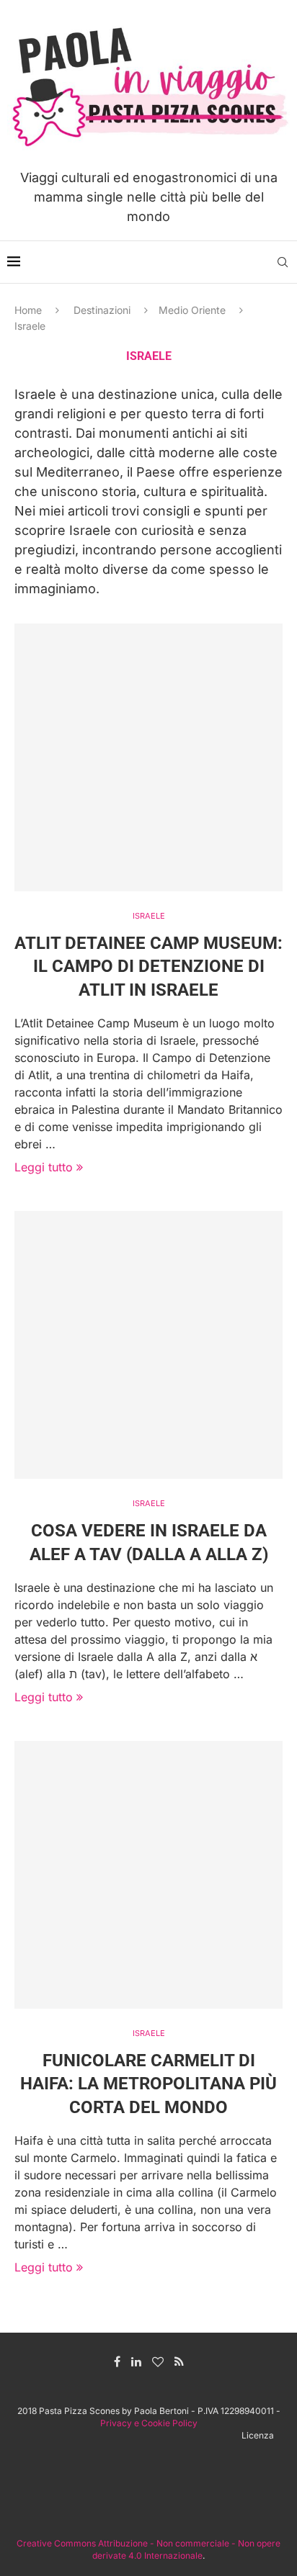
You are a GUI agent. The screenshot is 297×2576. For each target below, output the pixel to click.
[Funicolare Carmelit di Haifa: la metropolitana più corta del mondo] (148, 1875)
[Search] (283, 262)
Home (28, 310)
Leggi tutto (44, 1167)
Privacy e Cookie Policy (149, 2423)
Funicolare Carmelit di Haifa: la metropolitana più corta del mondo (148, 2084)
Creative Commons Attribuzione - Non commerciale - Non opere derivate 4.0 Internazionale (148, 2549)
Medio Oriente (192, 310)
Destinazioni (102, 310)
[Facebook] (117, 2361)
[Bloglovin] (158, 2361)
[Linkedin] (136, 2361)
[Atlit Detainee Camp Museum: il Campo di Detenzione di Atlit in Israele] (148, 757)
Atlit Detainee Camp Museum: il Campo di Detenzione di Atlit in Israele (148, 967)
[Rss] (179, 2361)
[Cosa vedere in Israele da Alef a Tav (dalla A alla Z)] (148, 1345)
